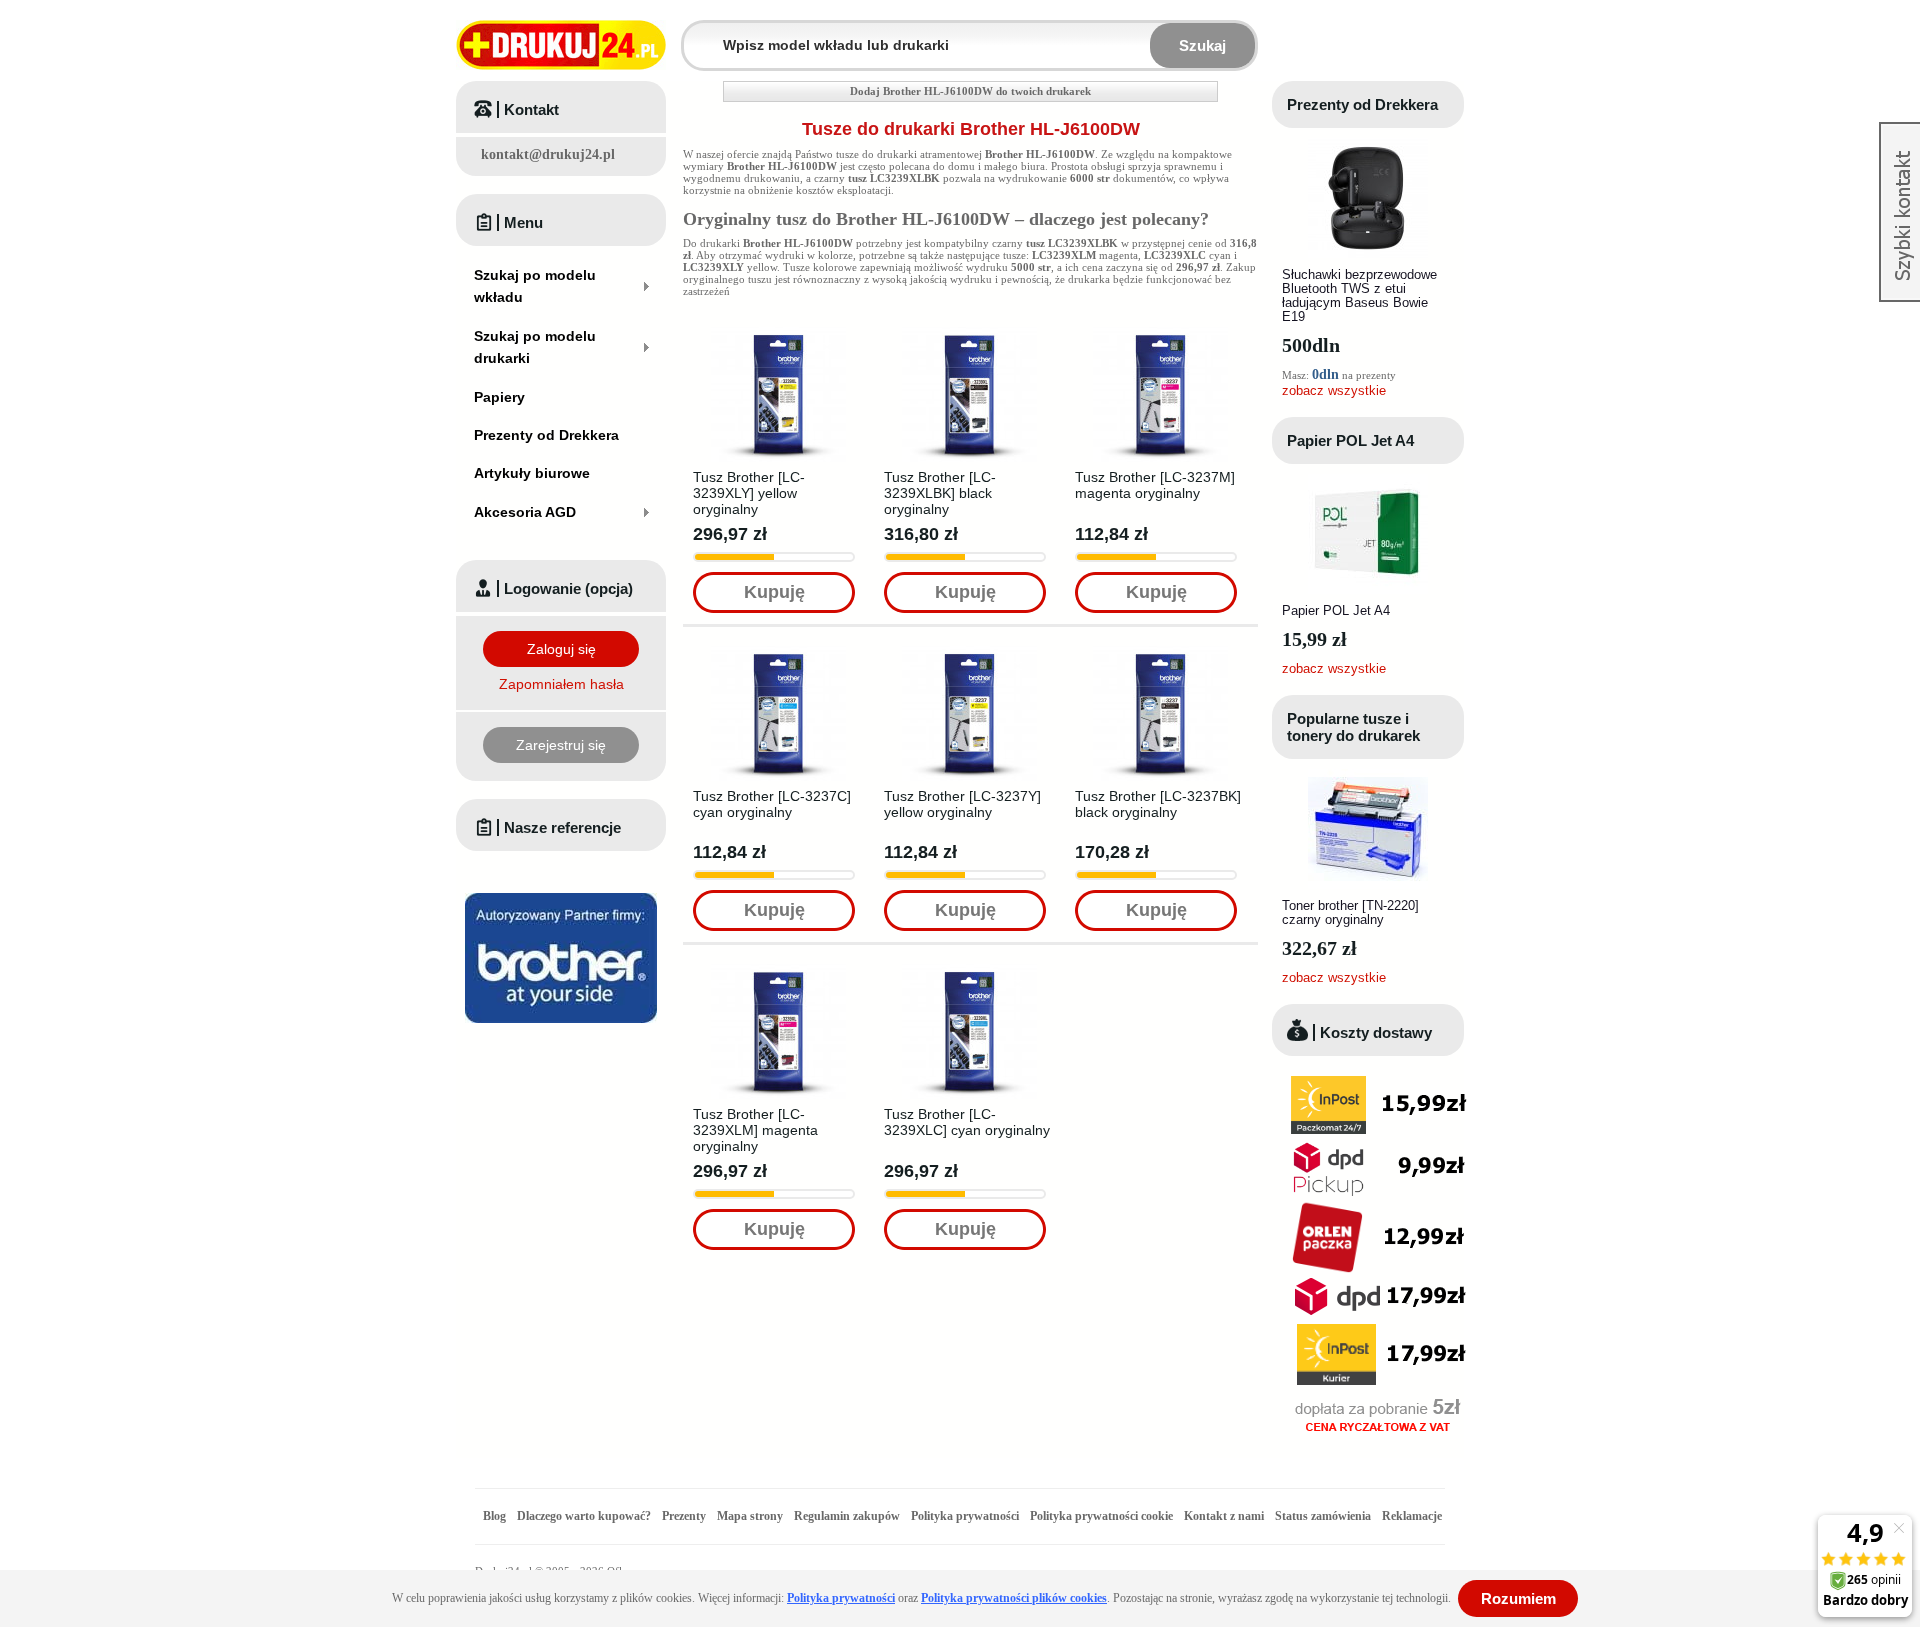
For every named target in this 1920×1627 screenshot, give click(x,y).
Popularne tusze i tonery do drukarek (1353, 727)
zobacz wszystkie (1334, 390)
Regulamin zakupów (847, 1516)
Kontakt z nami (1224, 1516)
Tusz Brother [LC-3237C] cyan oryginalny (772, 804)
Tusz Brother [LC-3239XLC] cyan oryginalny (967, 1122)
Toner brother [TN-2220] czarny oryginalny (1350, 912)
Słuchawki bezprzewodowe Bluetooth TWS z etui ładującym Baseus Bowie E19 (1359, 295)
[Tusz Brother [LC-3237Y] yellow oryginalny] (969, 652)
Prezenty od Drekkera (1362, 104)
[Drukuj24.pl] (561, 45)
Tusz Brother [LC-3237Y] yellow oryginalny (962, 804)
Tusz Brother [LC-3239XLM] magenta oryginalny (755, 1130)
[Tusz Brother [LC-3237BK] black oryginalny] (1160, 652)
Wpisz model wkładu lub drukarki (696, 33)
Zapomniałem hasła (561, 684)
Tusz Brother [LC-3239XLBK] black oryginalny (940, 493)
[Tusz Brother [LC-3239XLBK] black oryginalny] (969, 333)
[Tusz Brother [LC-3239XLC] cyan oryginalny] (969, 970)
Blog (494, 1516)
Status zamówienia (1324, 1516)
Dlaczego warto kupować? (584, 1516)
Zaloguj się (561, 649)
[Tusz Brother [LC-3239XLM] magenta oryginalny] (778, 970)
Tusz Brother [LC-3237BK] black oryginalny (1158, 804)
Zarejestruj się (561, 745)
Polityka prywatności (965, 1516)
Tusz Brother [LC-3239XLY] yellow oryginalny (749, 493)
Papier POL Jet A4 (1350, 440)
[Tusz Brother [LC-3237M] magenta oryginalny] (1160, 333)
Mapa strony (750, 1516)
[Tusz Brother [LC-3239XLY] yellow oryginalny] (778, 333)
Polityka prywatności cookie (1101, 1516)
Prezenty (684, 1516)
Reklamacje (1412, 1516)
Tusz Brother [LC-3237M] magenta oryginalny (1155, 485)
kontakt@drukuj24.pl (548, 154)
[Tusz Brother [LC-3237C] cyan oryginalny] (778, 652)
